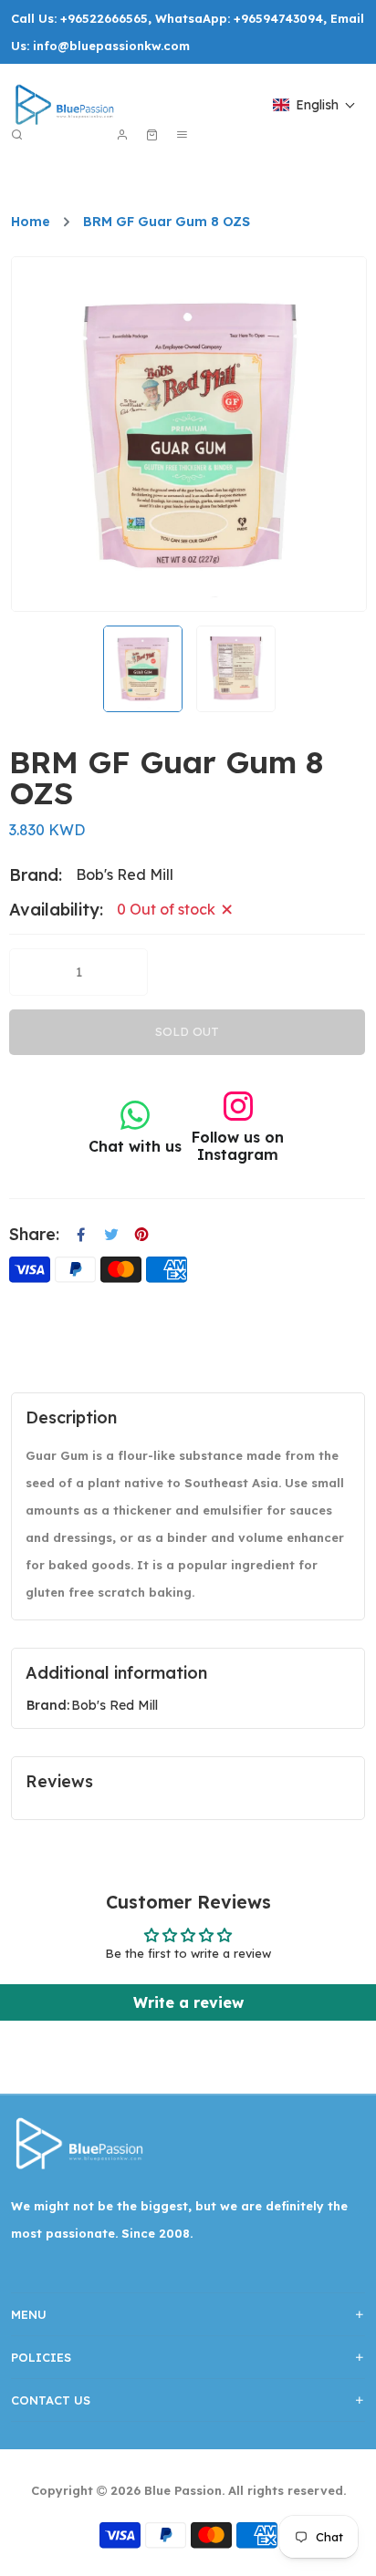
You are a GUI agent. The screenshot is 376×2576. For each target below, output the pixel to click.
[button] (314, 105)
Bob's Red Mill (115, 1705)
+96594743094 (278, 18)
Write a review (188, 2002)
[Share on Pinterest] (141, 1235)
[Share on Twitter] (111, 1235)
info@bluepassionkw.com (111, 46)
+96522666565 (104, 18)
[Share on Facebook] (81, 1235)
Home (31, 222)
